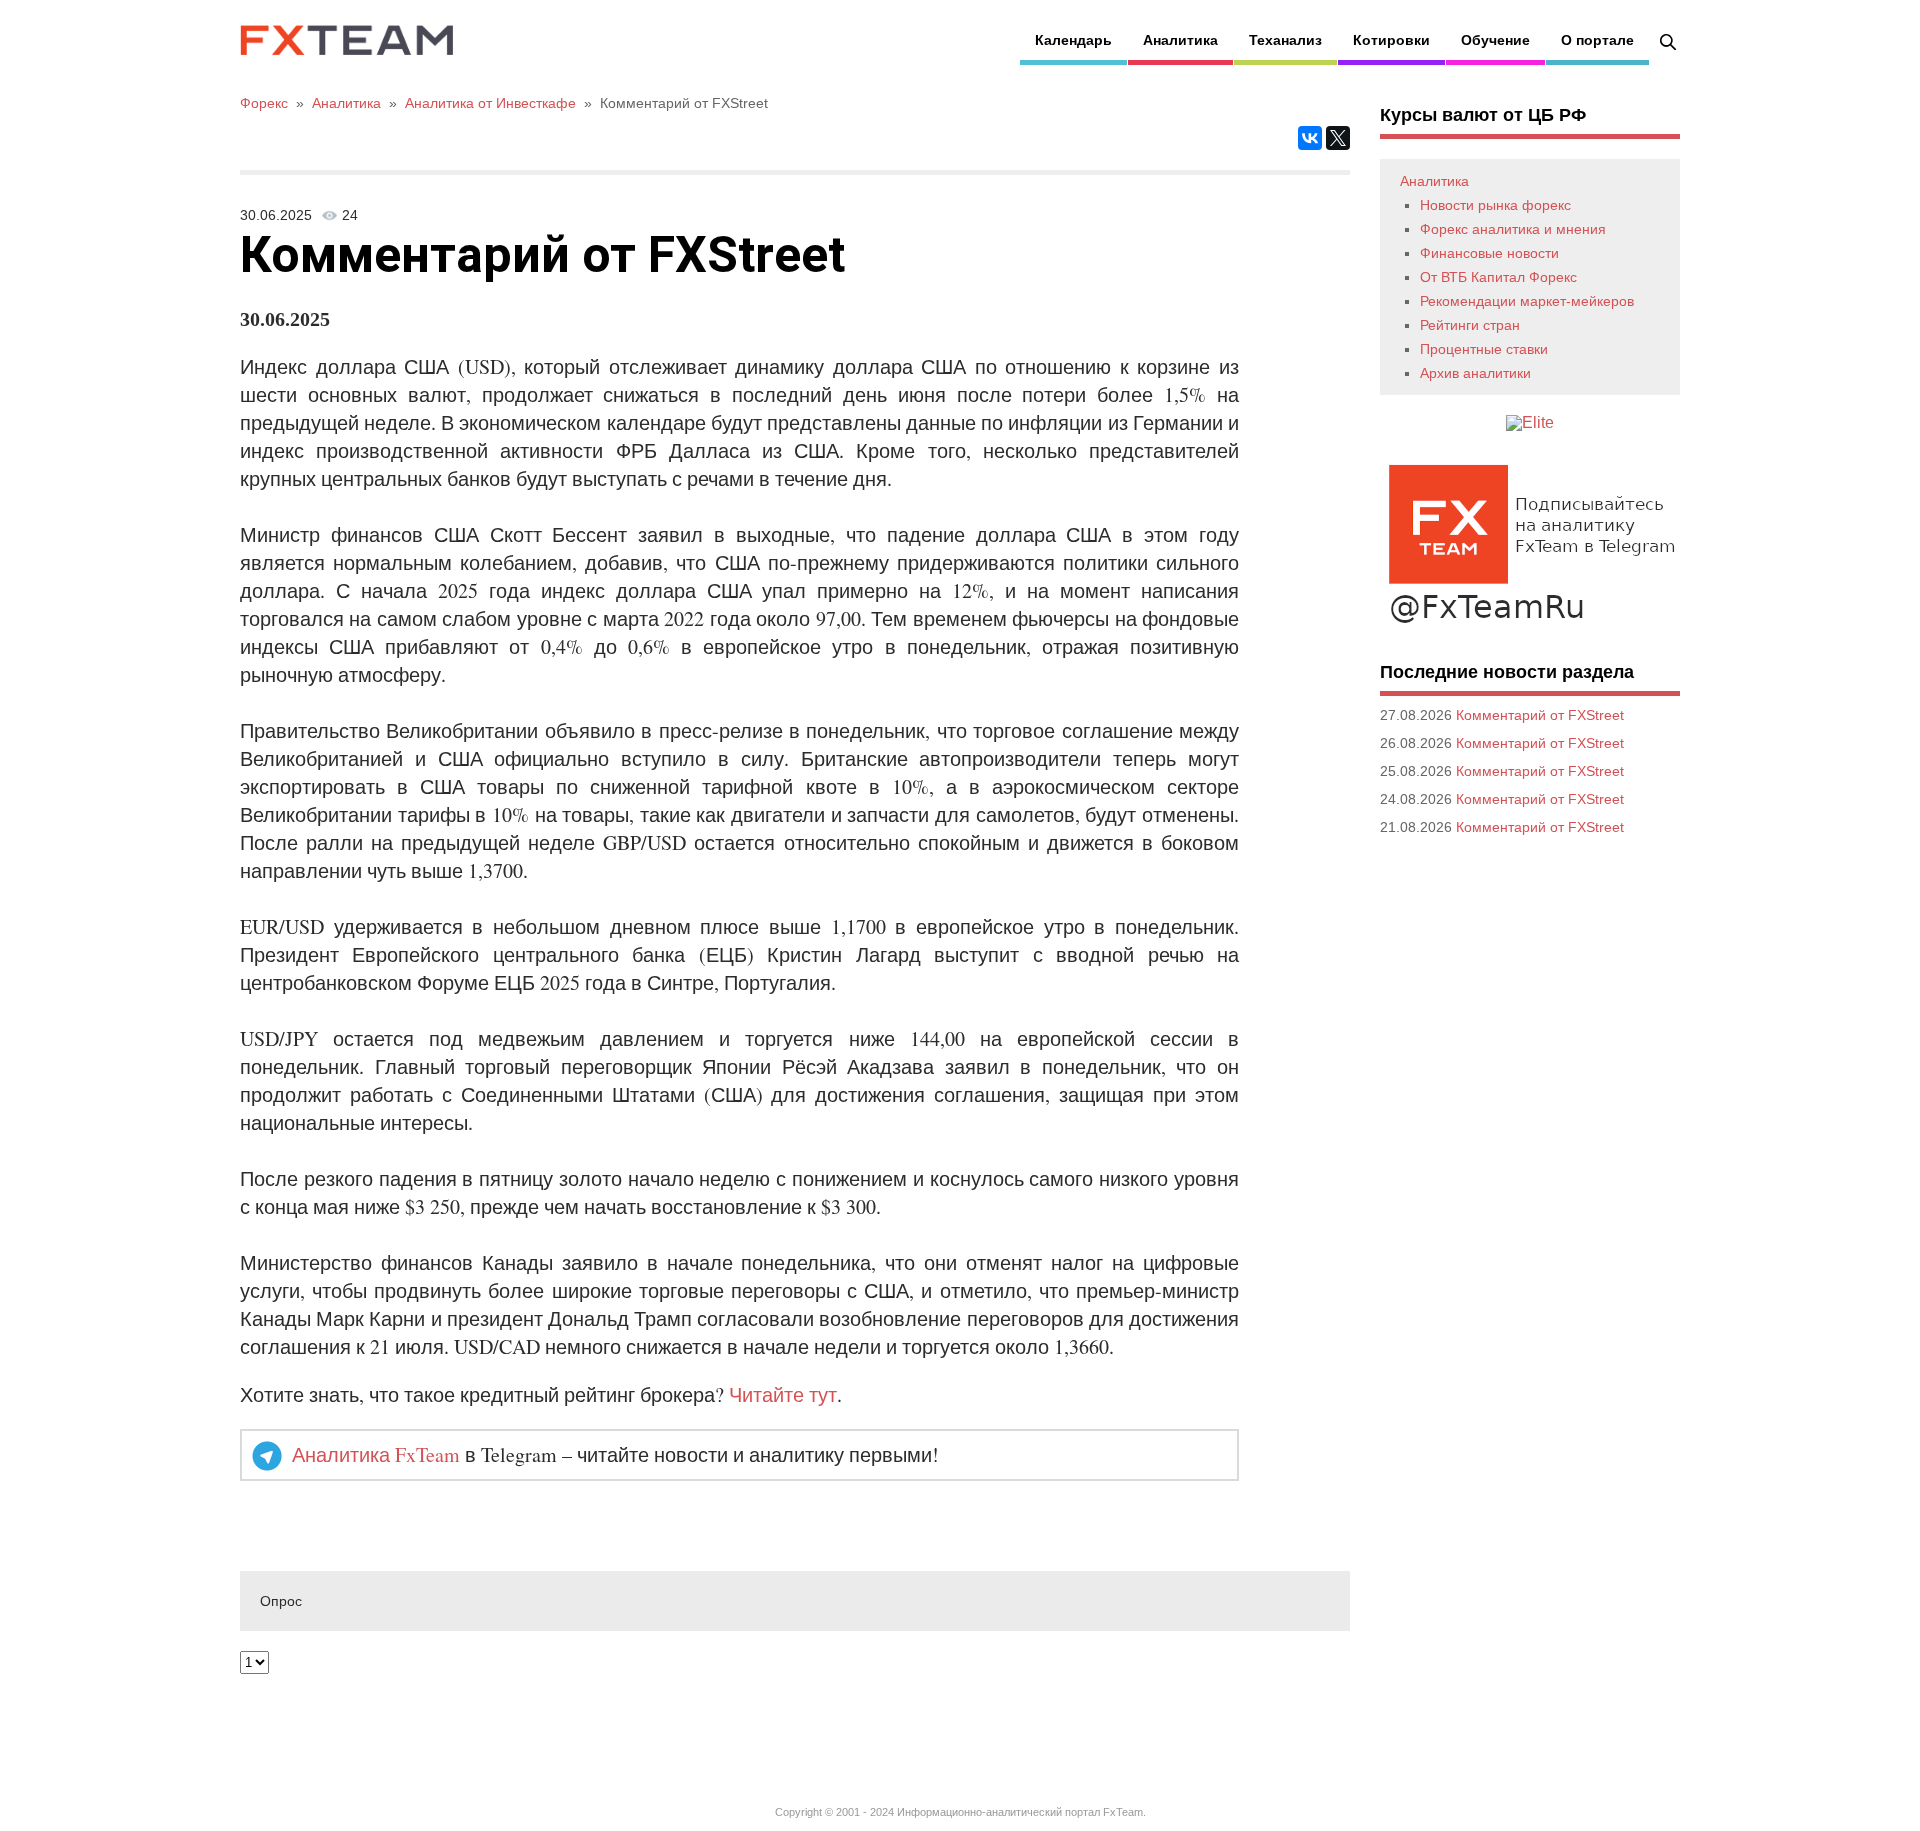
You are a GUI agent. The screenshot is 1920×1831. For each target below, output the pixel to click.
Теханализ (1285, 40)
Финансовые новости (1489, 253)
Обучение (1495, 40)
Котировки (1391, 40)
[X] (1338, 138)
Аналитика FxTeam (376, 1454)
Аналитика (1180, 40)
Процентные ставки (1484, 349)
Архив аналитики (1475, 373)
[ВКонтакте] (1310, 138)
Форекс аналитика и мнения (1513, 229)
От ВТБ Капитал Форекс (1498, 277)
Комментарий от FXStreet (1540, 715)
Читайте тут (783, 1394)
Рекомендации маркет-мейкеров (1527, 301)
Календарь (1073, 40)
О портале (1597, 40)
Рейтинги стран (1470, 325)
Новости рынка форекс (1495, 205)
